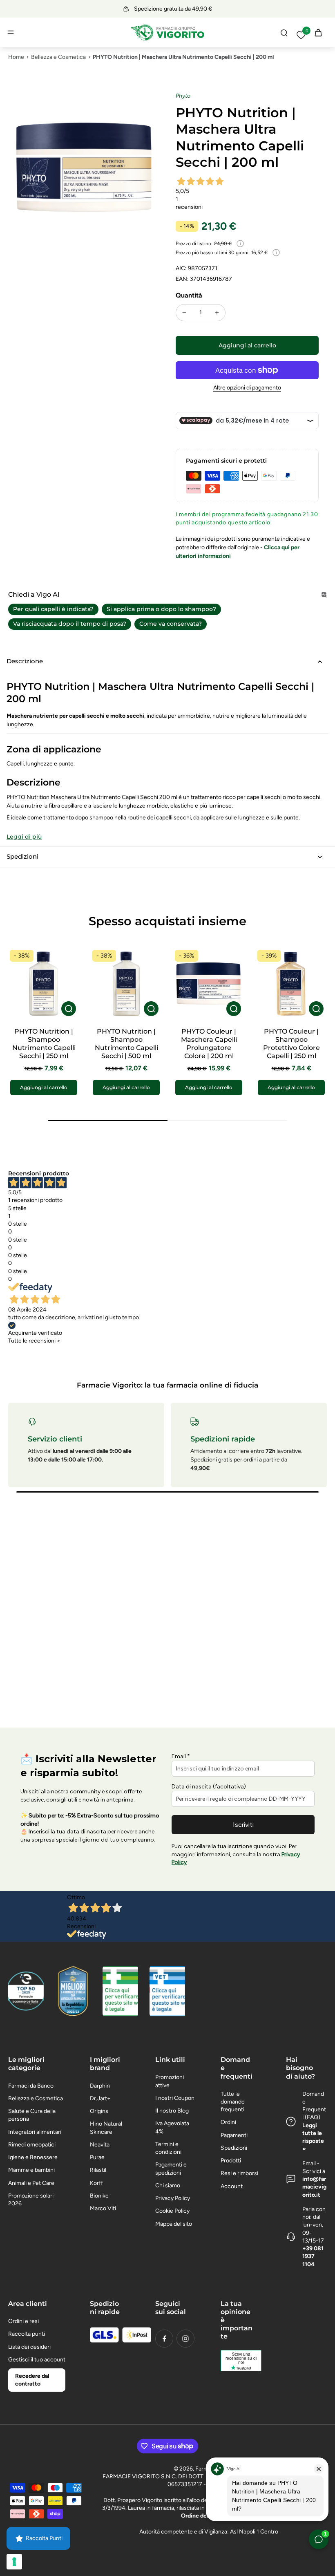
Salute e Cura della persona (32, 2115)
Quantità (189, 295)
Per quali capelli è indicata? (53, 609)
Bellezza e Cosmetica (58, 57)
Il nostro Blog (172, 2111)
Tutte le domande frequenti (233, 2102)
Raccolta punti (27, 2334)
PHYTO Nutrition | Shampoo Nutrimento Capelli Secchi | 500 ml (126, 1044)
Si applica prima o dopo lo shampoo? (161, 609)
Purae (97, 2157)
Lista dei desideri (29, 2347)
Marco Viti (103, 2208)
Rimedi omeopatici (32, 2145)
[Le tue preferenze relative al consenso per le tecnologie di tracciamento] (14, 2562)
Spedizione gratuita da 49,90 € (173, 9)
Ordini (228, 2122)
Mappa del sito (174, 2224)
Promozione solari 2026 (31, 2200)
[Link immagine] (120, 1991)
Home (16, 57)
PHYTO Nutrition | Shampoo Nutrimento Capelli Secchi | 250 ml (44, 1044)
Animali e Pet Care (31, 2183)
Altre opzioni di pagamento (247, 388)
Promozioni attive (170, 2081)
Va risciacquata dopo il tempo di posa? (70, 624)
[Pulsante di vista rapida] (69, 1009)
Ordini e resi (23, 2321)
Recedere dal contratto (32, 2380)
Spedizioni (234, 2148)
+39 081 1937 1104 (313, 2256)
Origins (99, 2111)
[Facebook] (164, 2339)
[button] (247, 345)
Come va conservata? (171, 624)
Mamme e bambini (31, 2170)
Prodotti (231, 2161)
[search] (284, 32)
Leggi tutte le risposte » (313, 2137)
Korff (96, 2183)
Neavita (100, 2145)
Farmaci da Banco (31, 2086)
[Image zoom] (84, 168)
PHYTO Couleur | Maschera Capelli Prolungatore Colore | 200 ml (209, 1044)
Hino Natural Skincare (106, 2128)
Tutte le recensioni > (34, 1341)
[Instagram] (185, 2339)
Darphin (100, 2086)
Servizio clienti (55, 1439)
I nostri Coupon (175, 2098)
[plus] (217, 313)
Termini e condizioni (168, 2148)
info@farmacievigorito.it (314, 2187)
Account (232, 2186)
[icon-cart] (318, 32)
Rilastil (98, 2170)
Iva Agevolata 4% (172, 2127)
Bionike (99, 2196)
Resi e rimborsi (239, 2173)
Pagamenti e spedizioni (171, 2169)
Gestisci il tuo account (37, 2360)
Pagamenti (234, 2135)
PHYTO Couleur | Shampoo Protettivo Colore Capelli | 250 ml (291, 1044)
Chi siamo (168, 2185)
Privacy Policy (173, 2198)
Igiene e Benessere (33, 2157)
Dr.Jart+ (100, 2098)
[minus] (184, 313)
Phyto (183, 96)
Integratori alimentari (35, 2132)
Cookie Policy (172, 2211)
